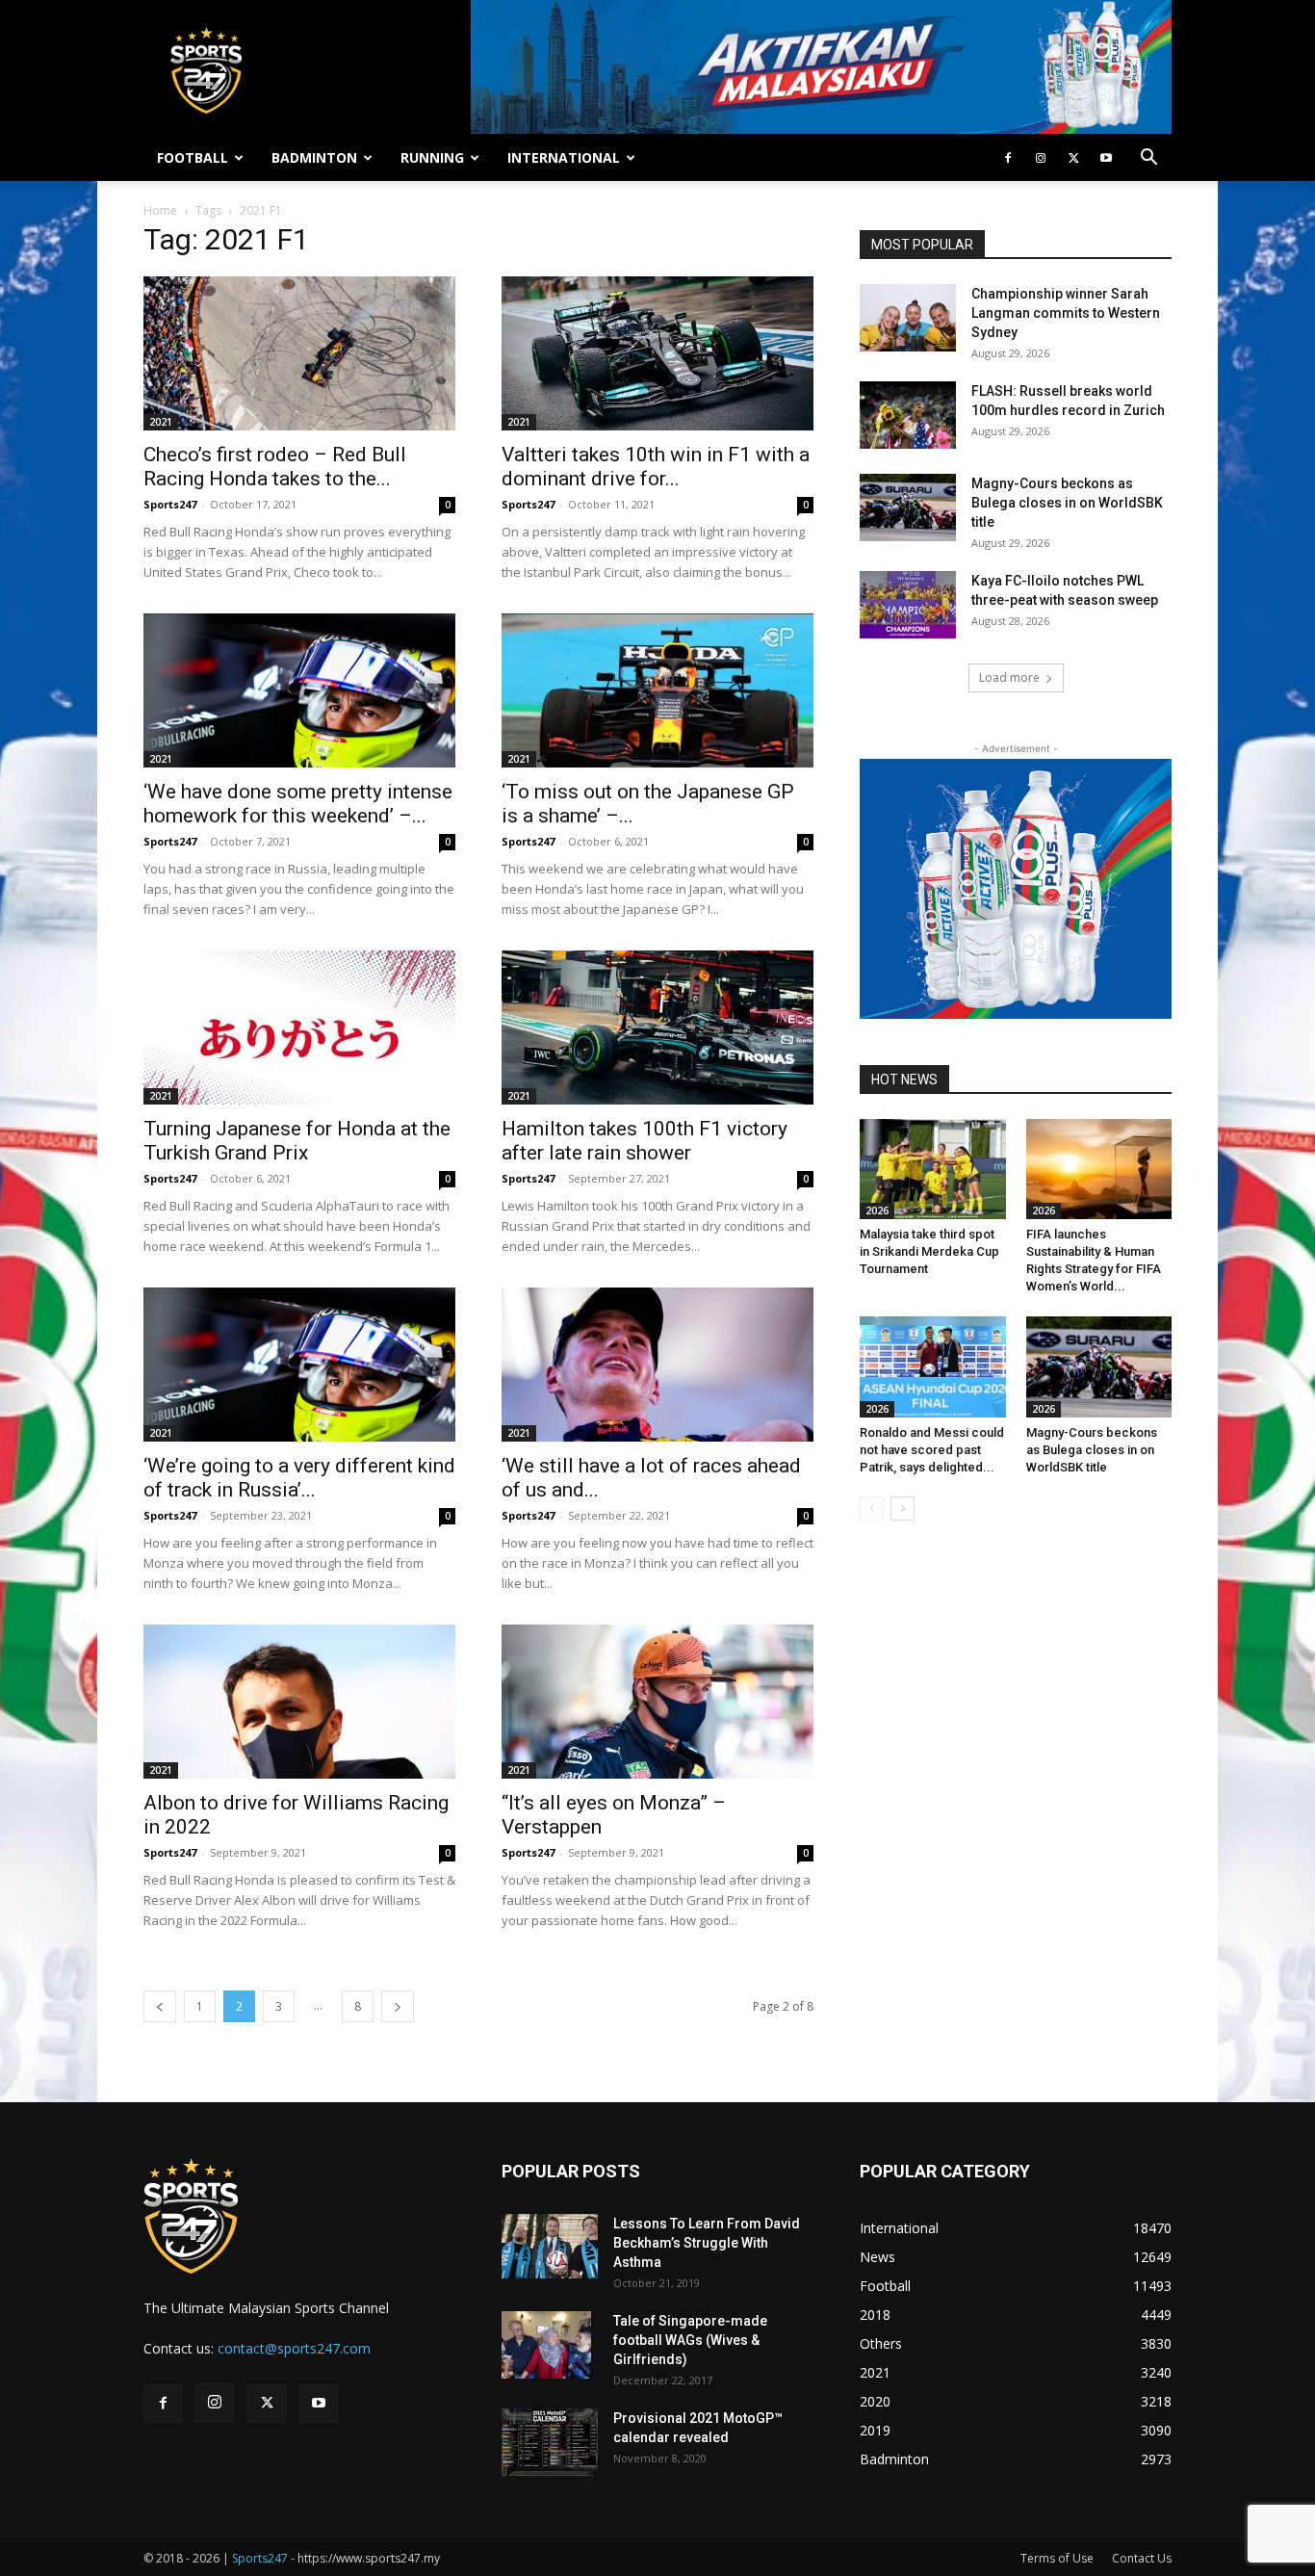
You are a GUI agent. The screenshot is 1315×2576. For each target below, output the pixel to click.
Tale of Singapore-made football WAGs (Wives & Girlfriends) (690, 2340)
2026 (877, 1210)
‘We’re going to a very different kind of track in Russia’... (299, 1478)
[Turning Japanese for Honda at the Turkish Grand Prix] (299, 1028)
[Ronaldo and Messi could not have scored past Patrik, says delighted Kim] (933, 1366)
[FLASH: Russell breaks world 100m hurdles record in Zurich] (908, 415)
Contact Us (1142, 2558)
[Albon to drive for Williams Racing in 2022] (299, 1702)
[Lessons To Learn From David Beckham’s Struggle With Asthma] (550, 2246)
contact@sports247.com (294, 2348)
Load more (1009, 677)
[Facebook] (1008, 158)
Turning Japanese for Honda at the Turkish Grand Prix (297, 1141)
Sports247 (170, 504)
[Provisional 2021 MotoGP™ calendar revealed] (550, 2442)
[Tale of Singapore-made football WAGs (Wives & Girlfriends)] (546, 2345)
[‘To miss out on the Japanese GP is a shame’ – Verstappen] (657, 690)
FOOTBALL (193, 157)
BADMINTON (314, 157)
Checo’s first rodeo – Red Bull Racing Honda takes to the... (275, 467)
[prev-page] (160, 2006)
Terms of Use (1057, 2558)
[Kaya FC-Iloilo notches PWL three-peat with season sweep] (908, 605)
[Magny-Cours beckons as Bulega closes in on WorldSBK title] (908, 507)
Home (160, 210)
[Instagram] (1041, 158)
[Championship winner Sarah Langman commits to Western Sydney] (908, 318)
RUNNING (432, 157)
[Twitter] (1073, 158)
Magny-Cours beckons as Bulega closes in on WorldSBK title (1067, 503)
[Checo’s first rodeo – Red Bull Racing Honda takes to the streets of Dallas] (299, 353)
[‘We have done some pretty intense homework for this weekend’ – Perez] (299, 690)
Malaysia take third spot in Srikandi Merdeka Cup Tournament (929, 1251)
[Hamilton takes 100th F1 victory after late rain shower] (657, 1028)
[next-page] (398, 2006)
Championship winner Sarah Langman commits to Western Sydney (1066, 313)
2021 (161, 422)
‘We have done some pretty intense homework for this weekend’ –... (298, 804)
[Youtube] (1106, 158)
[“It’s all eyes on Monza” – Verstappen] (657, 1702)
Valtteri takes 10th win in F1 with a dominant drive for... (656, 467)
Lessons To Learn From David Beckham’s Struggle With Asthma (707, 2243)
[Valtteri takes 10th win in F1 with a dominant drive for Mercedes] (657, 353)
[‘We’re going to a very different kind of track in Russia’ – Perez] (299, 1365)
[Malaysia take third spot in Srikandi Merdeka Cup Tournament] (933, 1169)
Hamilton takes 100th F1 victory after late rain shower (645, 1141)
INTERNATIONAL (564, 157)
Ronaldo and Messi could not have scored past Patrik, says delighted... (932, 1450)
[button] (1148, 159)
